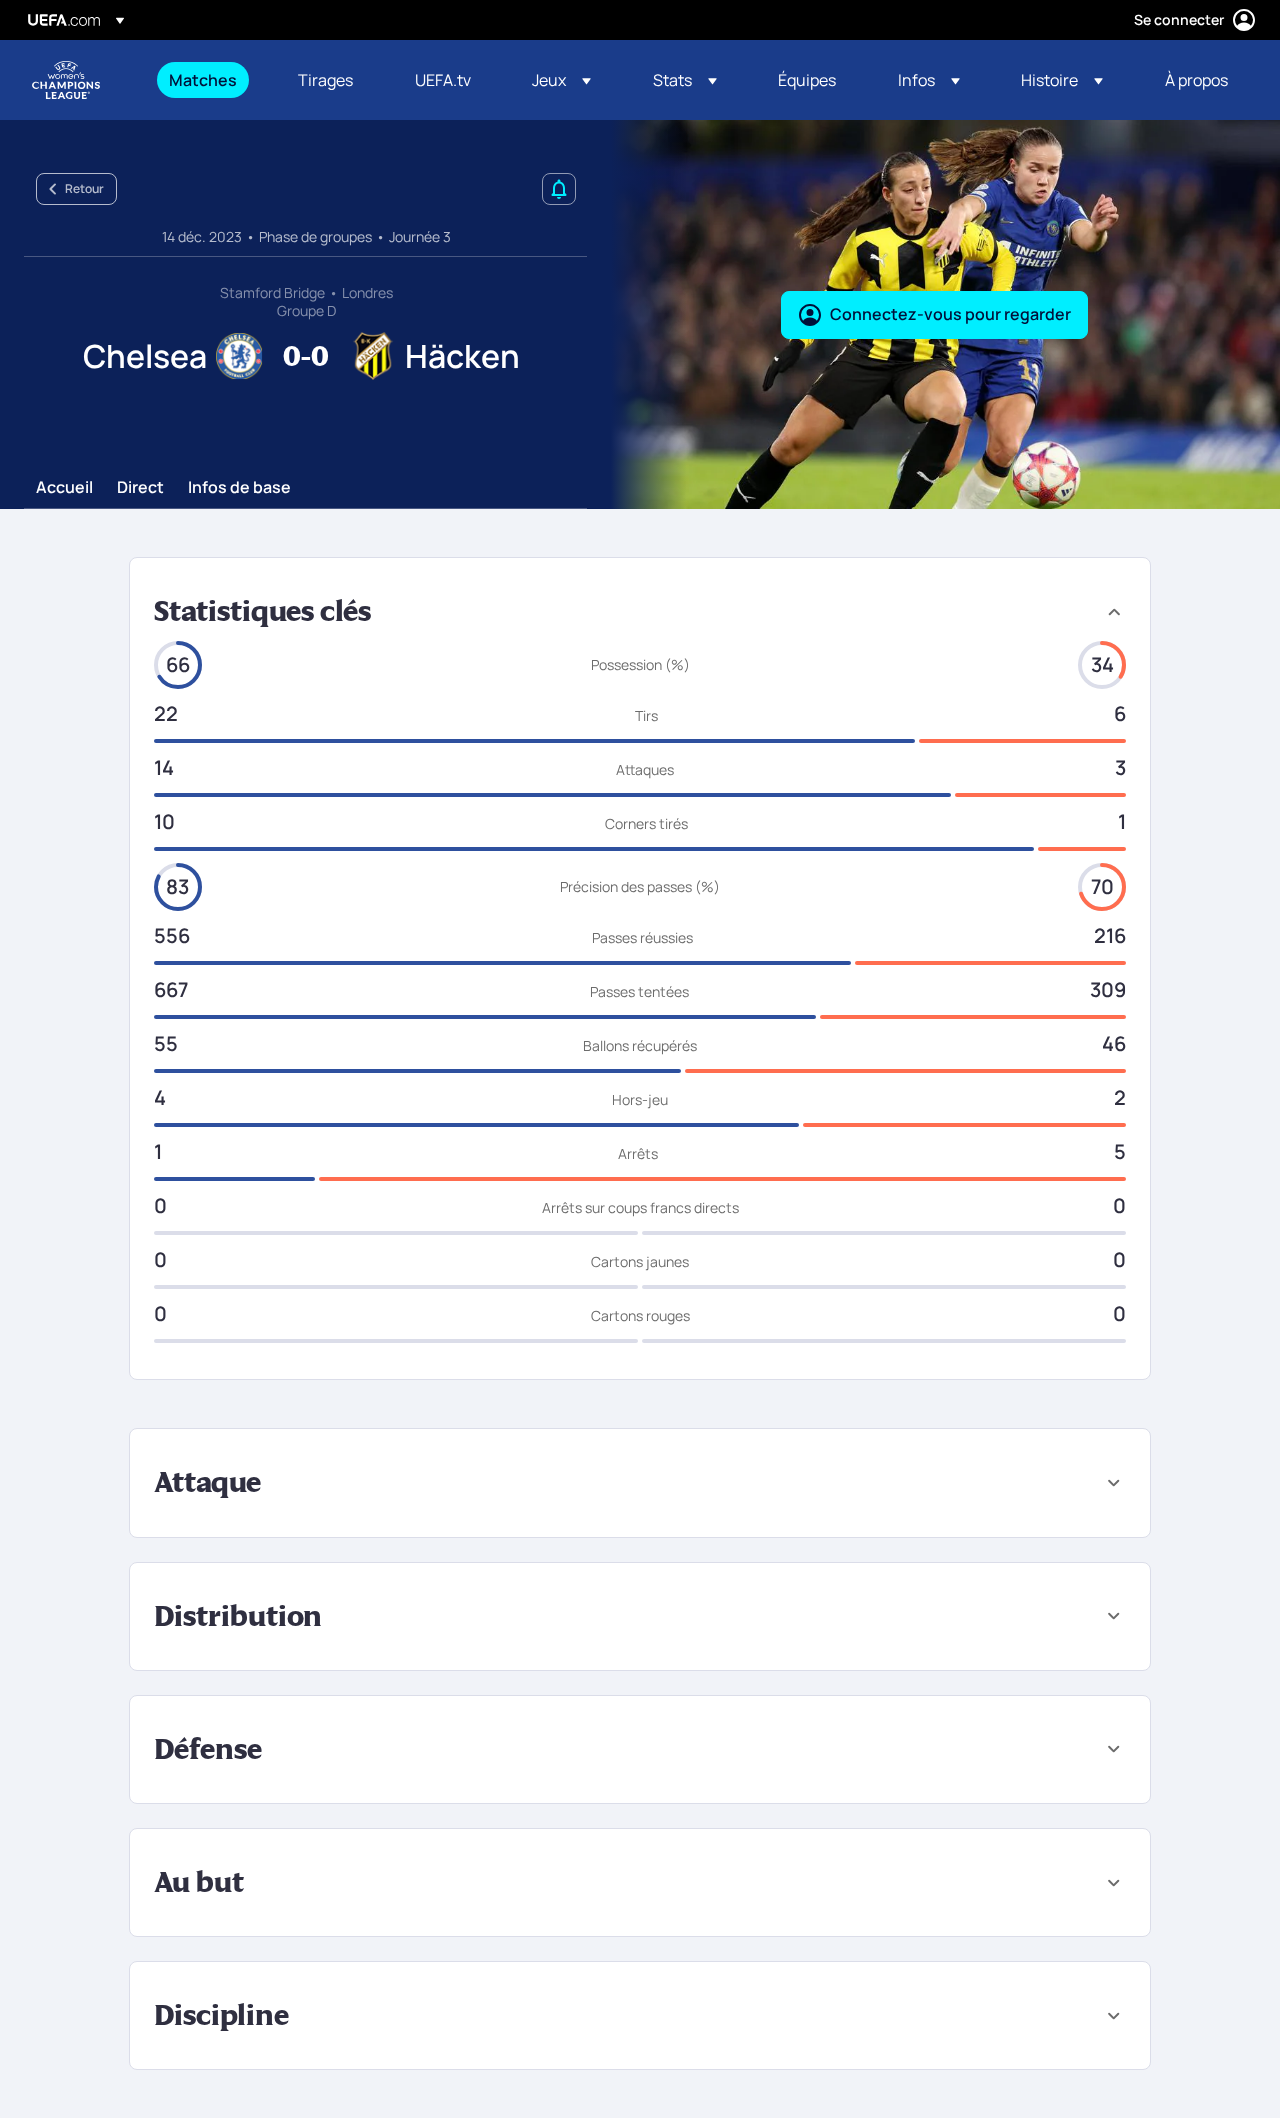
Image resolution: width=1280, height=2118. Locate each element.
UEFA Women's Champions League (66, 80)
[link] (203, 80)
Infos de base (239, 488)
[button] (561, 80)
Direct (140, 488)
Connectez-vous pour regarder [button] (950, 314)
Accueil (64, 488)
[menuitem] (208, 80)
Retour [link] (84, 188)
